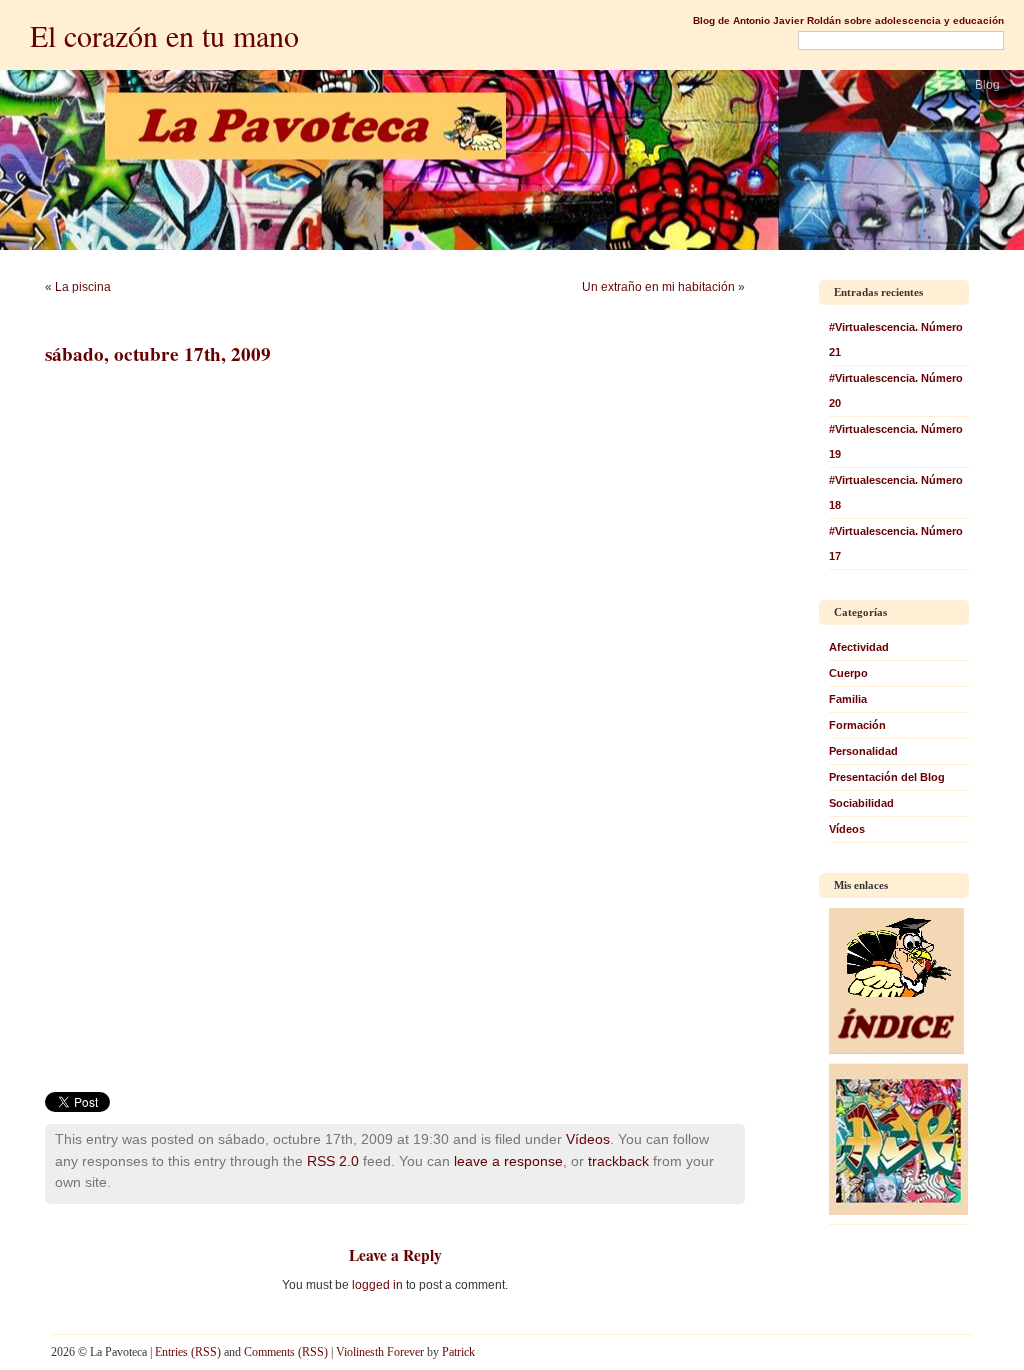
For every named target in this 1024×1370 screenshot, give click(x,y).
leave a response (508, 1161)
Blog (987, 85)
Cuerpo (848, 673)
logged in (377, 1285)
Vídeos (588, 1139)
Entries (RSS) (188, 1352)
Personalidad (863, 751)
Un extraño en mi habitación (658, 287)
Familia (848, 699)
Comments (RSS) (286, 1352)
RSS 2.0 (333, 1161)
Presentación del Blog (887, 777)
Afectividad (859, 647)
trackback (618, 1161)
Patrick (458, 1352)
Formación (857, 725)
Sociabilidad (861, 803)
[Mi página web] (898, 1211)
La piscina (83, 287)
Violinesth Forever (380, 1352)
